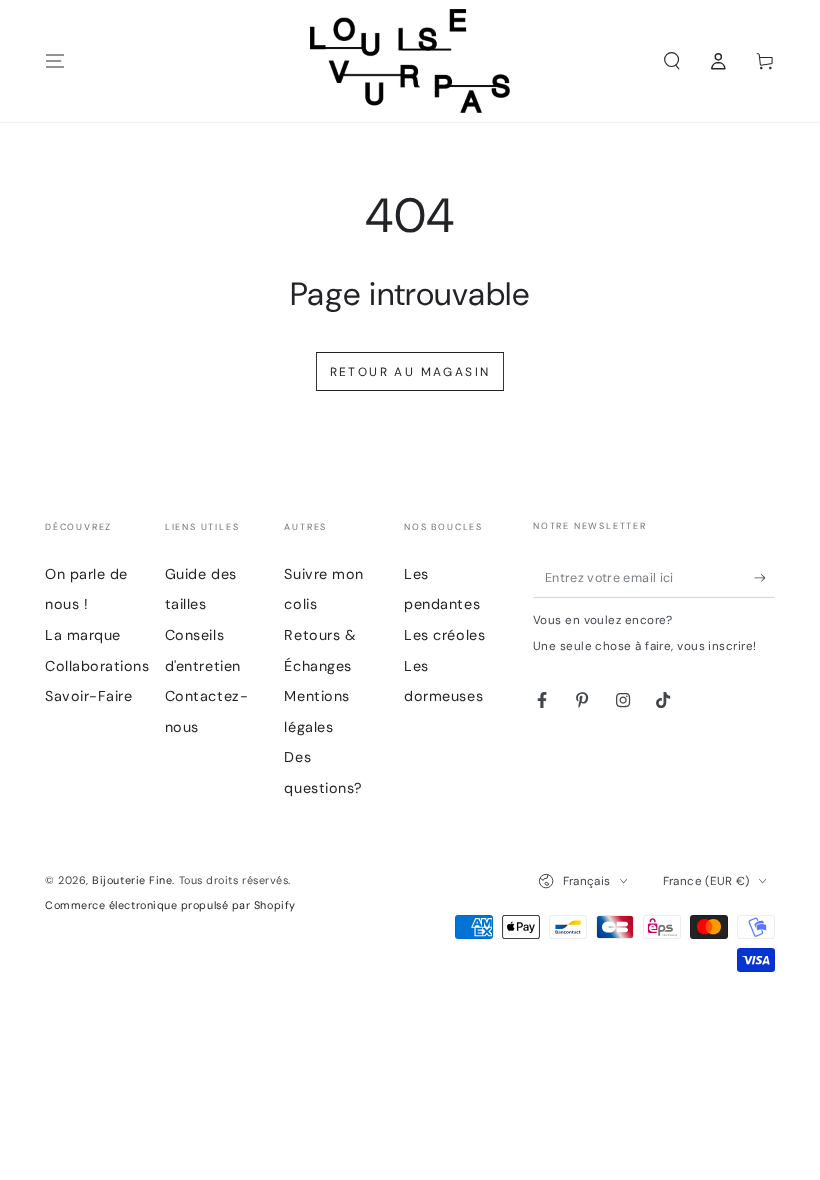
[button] (671, 61)
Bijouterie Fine (132, 880)
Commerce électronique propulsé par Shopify (170, 905)
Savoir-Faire (88, 696)
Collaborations (97, 666)
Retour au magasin (410, 372)
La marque (83, 635)
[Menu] (55, 61)
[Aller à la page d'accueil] (410, 61)
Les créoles (444, 635)
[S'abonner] (764, 578)
